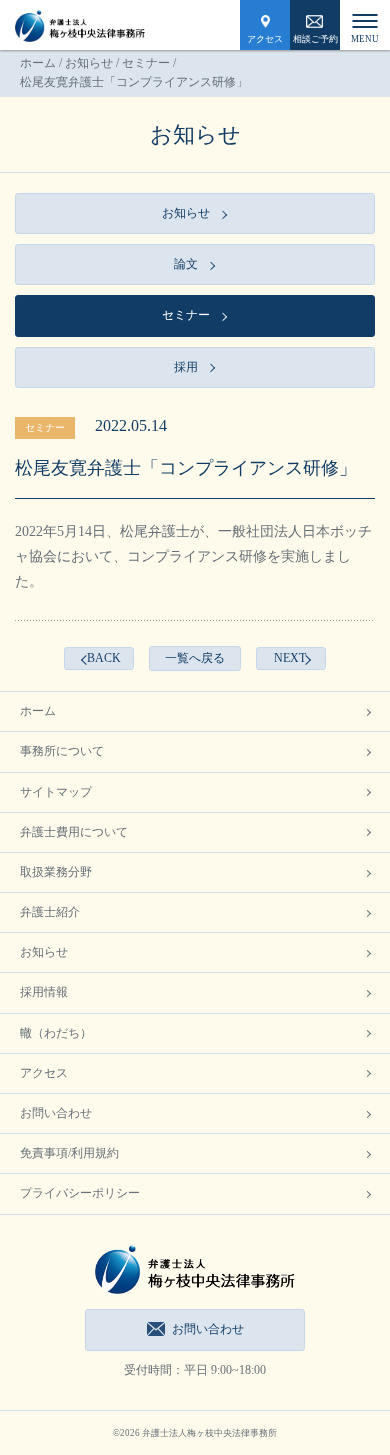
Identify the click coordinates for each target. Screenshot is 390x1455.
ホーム (38, 63)
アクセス (265, 39)
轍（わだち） (56, 1033)
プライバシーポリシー (80, 1193)
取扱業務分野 (56, 872)
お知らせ (89, 63)
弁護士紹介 (50, 912)
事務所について (62, 751)
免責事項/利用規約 (69, 1153)
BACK (104, 658)
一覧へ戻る (195, 658)
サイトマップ (56, 792)
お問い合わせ (56, 1113)
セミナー (146, 63)
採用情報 (44, 992)
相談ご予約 (315, 39)
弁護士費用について (74, 832)
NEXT (290, 658)
